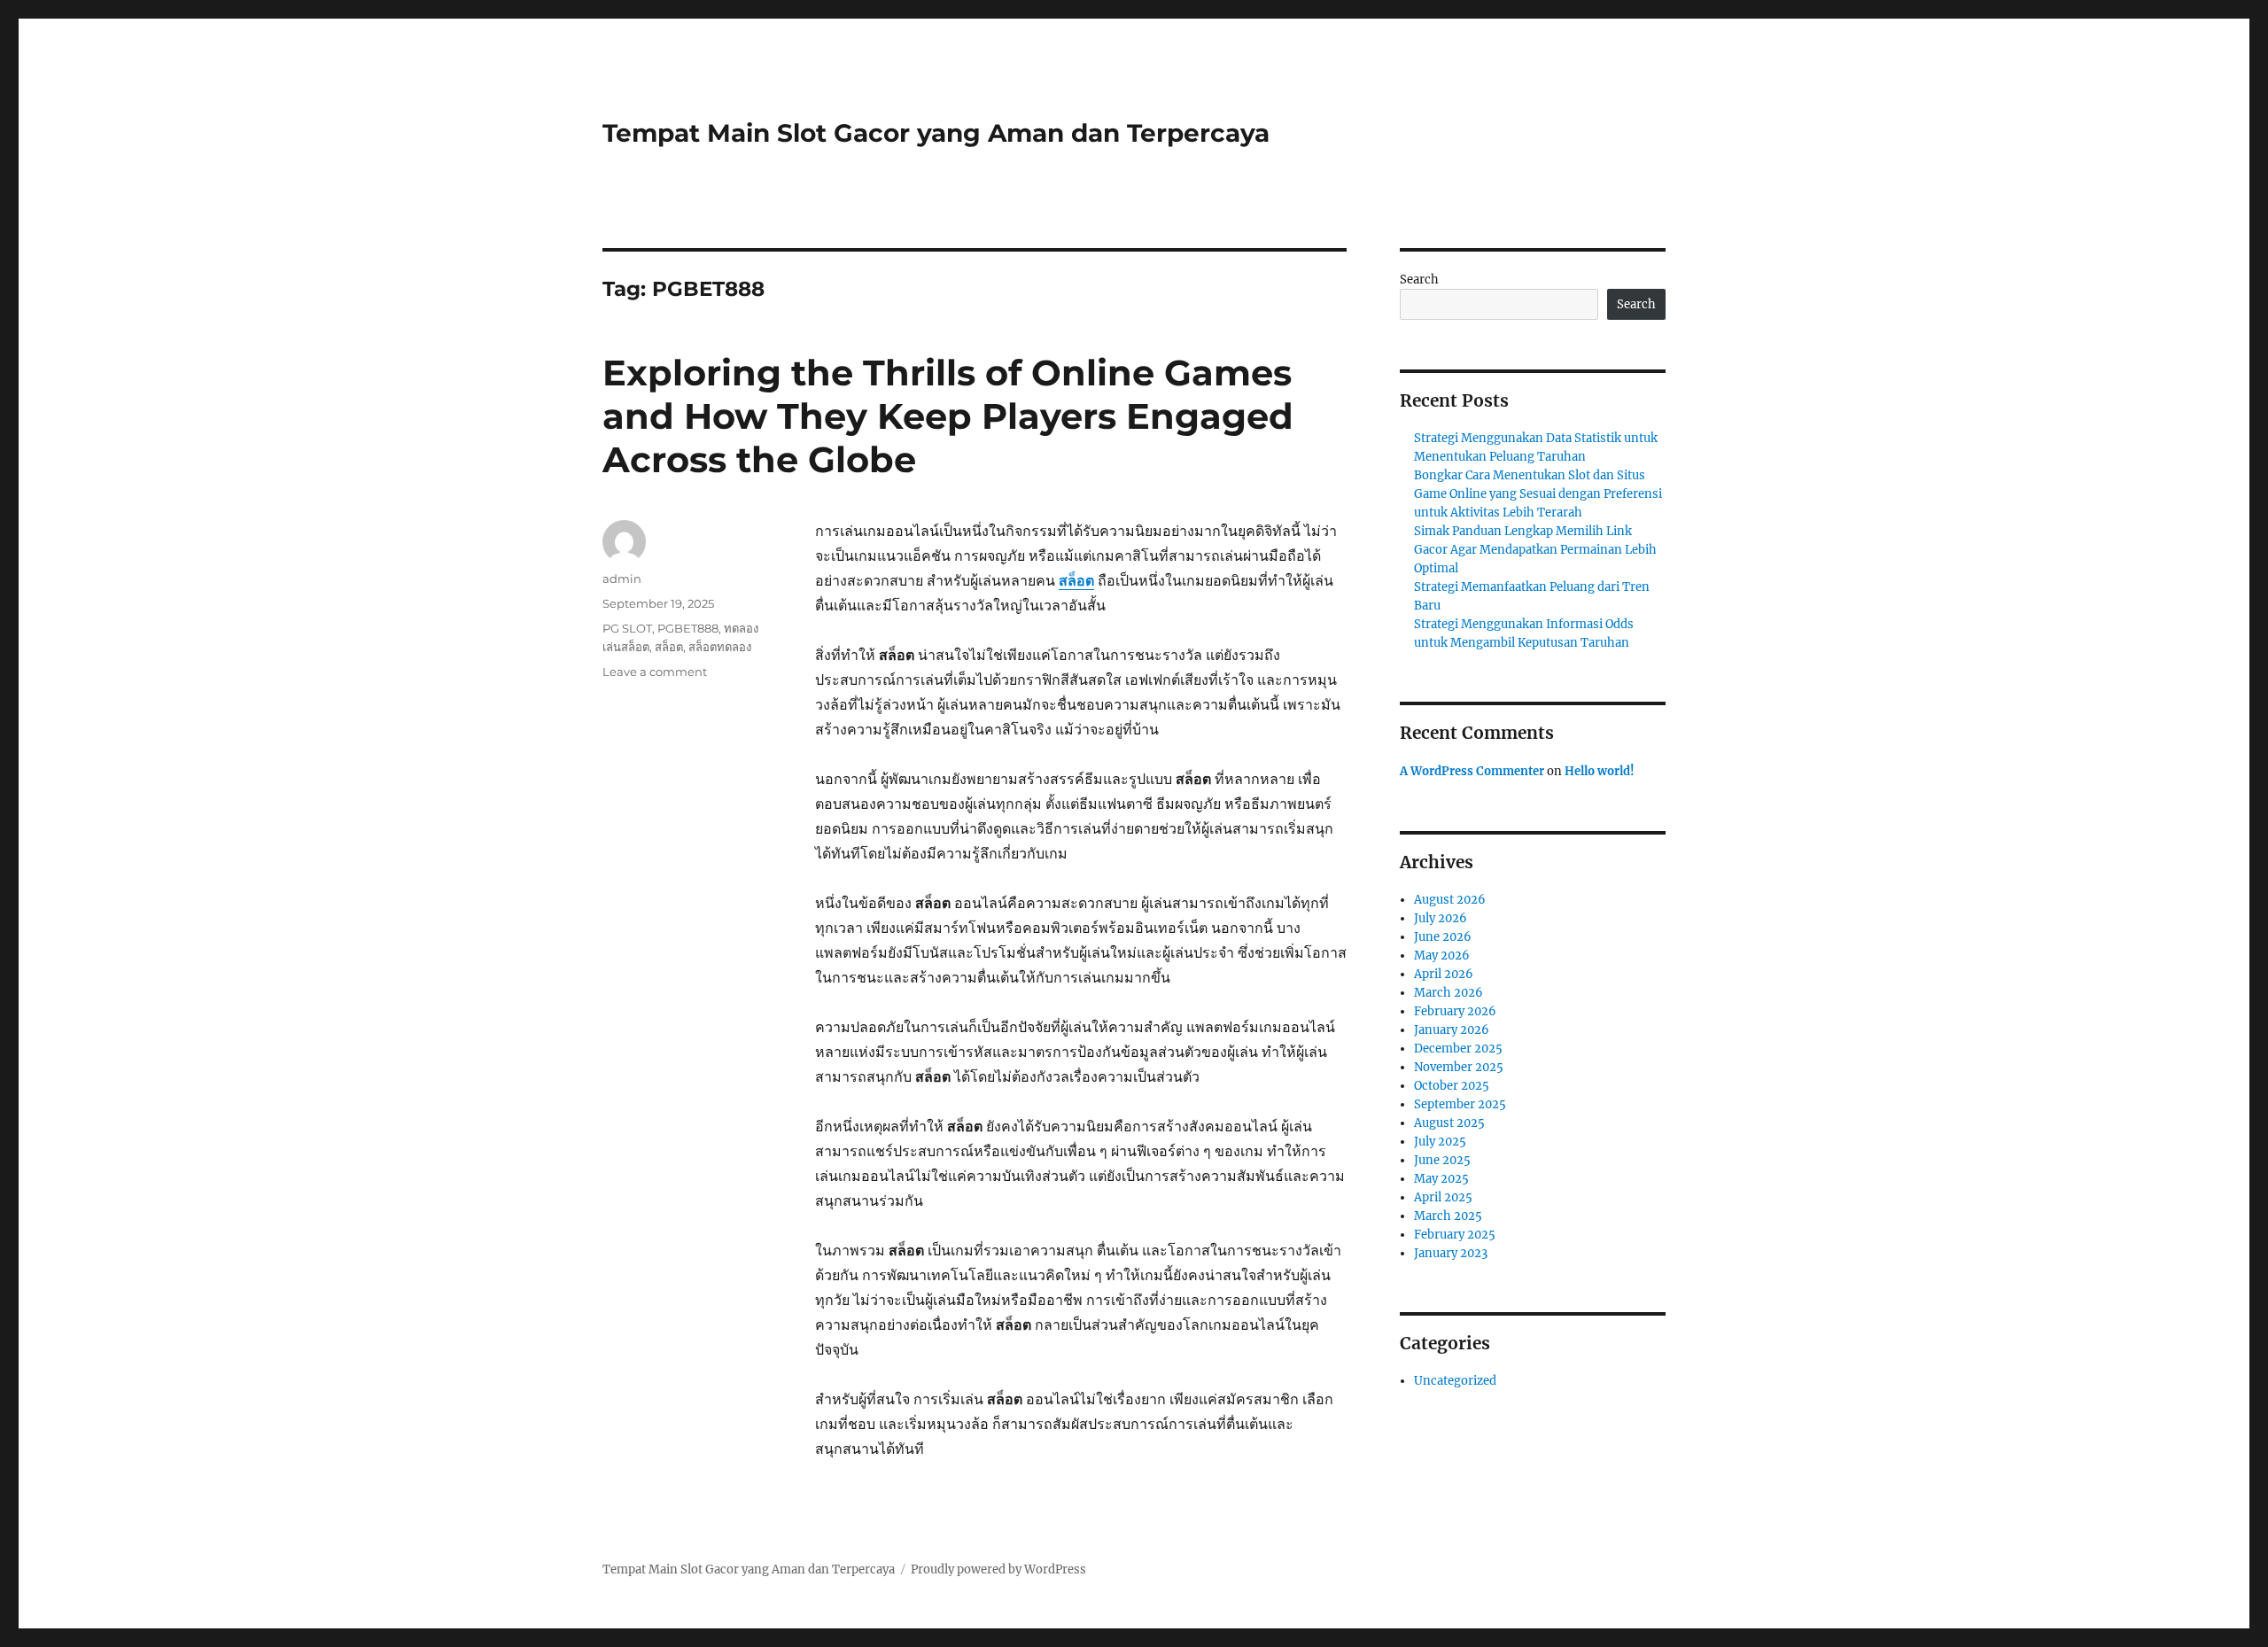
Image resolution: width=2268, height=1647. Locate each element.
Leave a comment (655, 672)
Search (1419, 280)
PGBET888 (688, 628)
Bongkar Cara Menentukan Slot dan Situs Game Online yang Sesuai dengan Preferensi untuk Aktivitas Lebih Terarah (1538, 494)
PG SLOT (627, 628)
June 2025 (1442, 1160)
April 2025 (1443, 1197)
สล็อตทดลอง (720, 647)
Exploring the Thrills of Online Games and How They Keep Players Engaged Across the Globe (948, 416)
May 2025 (1441, 1179)
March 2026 (1449, 993)
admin (622, 579)
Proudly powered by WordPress (998, 1569)
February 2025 (1455, 1235)
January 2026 (1452, 1030)
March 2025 (1448, 1216)
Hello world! (1600, 771)
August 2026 (1450, 900)
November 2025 (1459, 1067)
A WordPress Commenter (1472, 771)
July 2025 (1440, 1142)
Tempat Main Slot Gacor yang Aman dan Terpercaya (936, 133)
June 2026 (1443, 937)
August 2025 (1449, 1123)
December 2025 (1458, 1049)
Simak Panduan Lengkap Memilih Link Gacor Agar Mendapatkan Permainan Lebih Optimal (1535, 550)
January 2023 (1451, 1253)
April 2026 (1444, 974)
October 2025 (1452, 1086)
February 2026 (1455, 1011)
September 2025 (1460, 1104)
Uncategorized (1455, 1381)
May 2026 (1442, 956)
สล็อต (1076, 580)
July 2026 (1441, 918)
